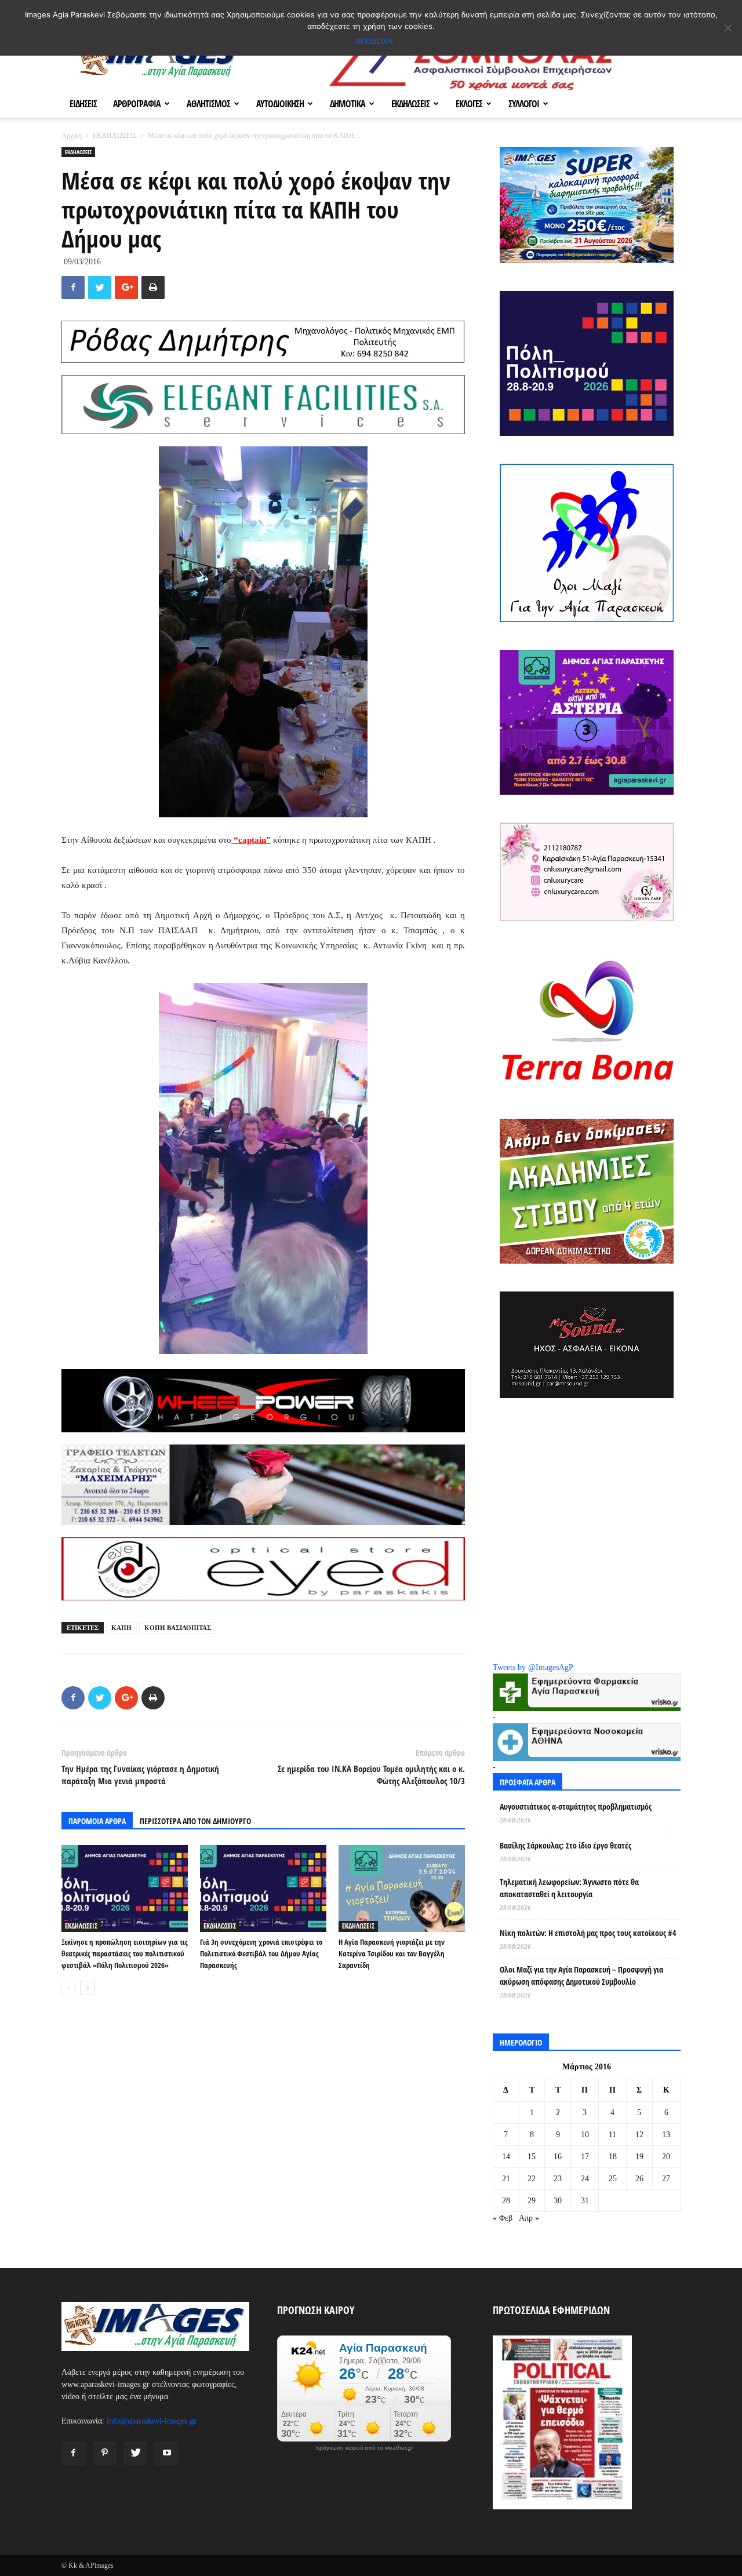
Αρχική (72, 136)
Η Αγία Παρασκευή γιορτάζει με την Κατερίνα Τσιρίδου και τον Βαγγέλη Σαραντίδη (392, 1953)
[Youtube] (167, 2454)
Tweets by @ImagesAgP (533, 1667)
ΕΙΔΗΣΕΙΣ (83, 104)
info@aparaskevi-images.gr (152, 2421)
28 (506, 2201)
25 (613, 2179)
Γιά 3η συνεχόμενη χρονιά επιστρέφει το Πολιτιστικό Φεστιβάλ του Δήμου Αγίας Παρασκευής (261, 1953)
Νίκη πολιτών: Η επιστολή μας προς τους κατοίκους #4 (588, 1933)
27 (666, 2179)
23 (558, 2179)
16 (558, 2157)
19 (639, 2157)
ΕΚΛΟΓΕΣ (469, 104)
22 (532, 2179)
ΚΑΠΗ (121, 1628)
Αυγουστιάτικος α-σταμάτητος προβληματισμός (576, 1807)
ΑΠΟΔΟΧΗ (374, 41)
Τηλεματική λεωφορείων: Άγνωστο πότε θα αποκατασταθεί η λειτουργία (569, 1888)
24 (585, 2179)
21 (506, 2179)
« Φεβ (503, 2218)
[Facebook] (73, 2454)
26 (639, 2179)
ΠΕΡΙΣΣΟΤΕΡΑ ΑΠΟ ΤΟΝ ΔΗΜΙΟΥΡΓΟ (195, 1821)
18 (613, 2157)
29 (532, 2201)
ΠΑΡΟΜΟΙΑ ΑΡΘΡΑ (97, 1821)
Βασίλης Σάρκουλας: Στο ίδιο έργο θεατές (565, 1845)
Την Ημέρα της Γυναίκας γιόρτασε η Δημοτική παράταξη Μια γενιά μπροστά (140, 1775)
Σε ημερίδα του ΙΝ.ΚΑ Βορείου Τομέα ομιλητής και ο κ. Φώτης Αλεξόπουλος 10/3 (371, 1775)
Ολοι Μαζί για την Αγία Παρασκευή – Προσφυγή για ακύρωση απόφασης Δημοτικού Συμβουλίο (581, 1975)
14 (506, 2157)
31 (585, 2201)
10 (585, 2135)
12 (639, 2135)
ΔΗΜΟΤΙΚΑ (348, 104)
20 (666, 2157)
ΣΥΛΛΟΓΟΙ (524, 104)
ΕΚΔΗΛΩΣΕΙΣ (410, 104)
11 (612, 2135)
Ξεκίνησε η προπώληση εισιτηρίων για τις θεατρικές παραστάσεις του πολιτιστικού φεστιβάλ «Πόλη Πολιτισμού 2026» (125, 1953)
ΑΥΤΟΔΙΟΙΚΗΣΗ (280, 104)
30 (558, 2201)
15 (532, 2157)
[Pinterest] (104, 2454)
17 (585, 2157)
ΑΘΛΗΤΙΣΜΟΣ (208, 104)
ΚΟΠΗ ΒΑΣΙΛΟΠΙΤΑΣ (178, 1628)
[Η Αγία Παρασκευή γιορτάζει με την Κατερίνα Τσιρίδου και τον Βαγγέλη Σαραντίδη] (402, 1889)
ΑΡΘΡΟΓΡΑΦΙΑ (137, 104)
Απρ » (529, 2218)
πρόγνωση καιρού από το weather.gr (364, 2448)
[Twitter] (136, 2454)
